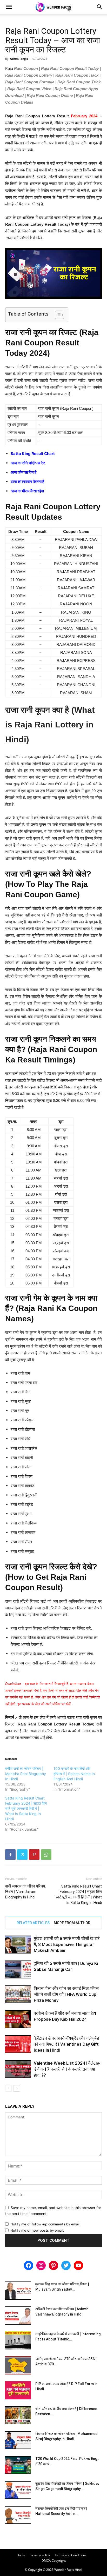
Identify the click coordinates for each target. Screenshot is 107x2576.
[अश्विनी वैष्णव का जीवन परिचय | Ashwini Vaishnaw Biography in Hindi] (18, 2316)
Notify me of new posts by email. (37, 2230)
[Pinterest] (34, 1855)
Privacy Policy (40, 2555)
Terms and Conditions (71, 2555)
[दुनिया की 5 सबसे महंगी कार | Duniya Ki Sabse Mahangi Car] (18, 1969)
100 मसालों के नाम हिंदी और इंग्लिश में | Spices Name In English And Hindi (74, 1774)
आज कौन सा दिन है (24, 472)
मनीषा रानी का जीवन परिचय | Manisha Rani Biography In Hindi (26, 1774)
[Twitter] (22, 1855)
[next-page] (17, 2088)
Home (21, 2555)
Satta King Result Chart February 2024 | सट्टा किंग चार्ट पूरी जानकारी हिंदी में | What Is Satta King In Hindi (26, 1808)
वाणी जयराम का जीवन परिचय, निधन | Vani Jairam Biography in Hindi (25, 1892)
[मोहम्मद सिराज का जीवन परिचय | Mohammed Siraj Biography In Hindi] (18, 2440)
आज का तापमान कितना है (27, 482)
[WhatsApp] (46, 1855)
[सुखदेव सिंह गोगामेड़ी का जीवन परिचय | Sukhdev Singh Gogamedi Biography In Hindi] (18, 2490)
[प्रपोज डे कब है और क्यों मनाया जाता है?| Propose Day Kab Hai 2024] (18, 2019)
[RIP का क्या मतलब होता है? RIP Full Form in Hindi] (18, 2390)
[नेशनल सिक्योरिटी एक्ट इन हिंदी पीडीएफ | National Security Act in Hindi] (18, 2515)
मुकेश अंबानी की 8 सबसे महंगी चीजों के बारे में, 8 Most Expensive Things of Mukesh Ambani (67, 1944)
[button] (9, 7)
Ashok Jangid (19, 59)
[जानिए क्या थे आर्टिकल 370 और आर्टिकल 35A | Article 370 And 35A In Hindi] (18, 2365)
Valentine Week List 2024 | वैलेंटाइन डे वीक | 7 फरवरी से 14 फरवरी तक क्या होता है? (68, 2069)
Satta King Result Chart (33, 454)
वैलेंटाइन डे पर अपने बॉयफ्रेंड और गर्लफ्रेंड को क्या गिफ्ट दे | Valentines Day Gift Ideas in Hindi (66, 2044)
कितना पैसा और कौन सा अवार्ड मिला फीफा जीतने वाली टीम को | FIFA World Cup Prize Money (66, 1994)
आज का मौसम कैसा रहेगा (27, 491)
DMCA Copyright (54, 2561)
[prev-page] (8, 2088)
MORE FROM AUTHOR (72, 1923)
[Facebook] (10, 1855)
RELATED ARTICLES (33, 1923)
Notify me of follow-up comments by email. (45, 2224)
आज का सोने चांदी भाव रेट (28, 463)
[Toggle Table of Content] (57, 315)
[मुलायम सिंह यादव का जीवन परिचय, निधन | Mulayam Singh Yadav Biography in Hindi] (18, 2291)
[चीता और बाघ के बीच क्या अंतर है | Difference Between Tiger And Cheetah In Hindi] (18, 2415)
